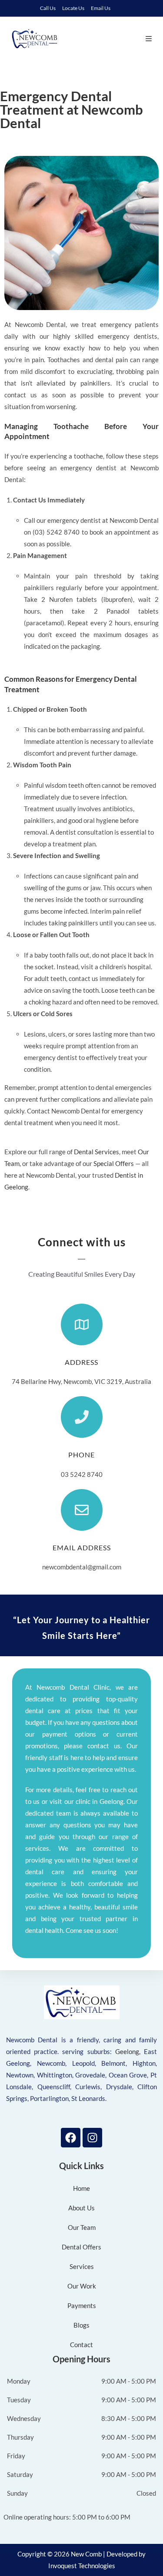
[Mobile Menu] (149, 38)
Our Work (82, 2286)
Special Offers (114, 1163)
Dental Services (96, 1152)
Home (81, 2188)
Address (81, 1362)
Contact (81, 2345)
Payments (82, 2305)
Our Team (82, 2227)
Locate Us (73, 8)
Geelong (127, 2051)
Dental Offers (81, 2247)
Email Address (82, 1547)
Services (82, 2266)
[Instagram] (92, 2138)
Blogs (81, 2325)
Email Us (101, 8)
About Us (81, 2208)
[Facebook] (71, 2138)
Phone (81, 1455)
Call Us (48, 8)
